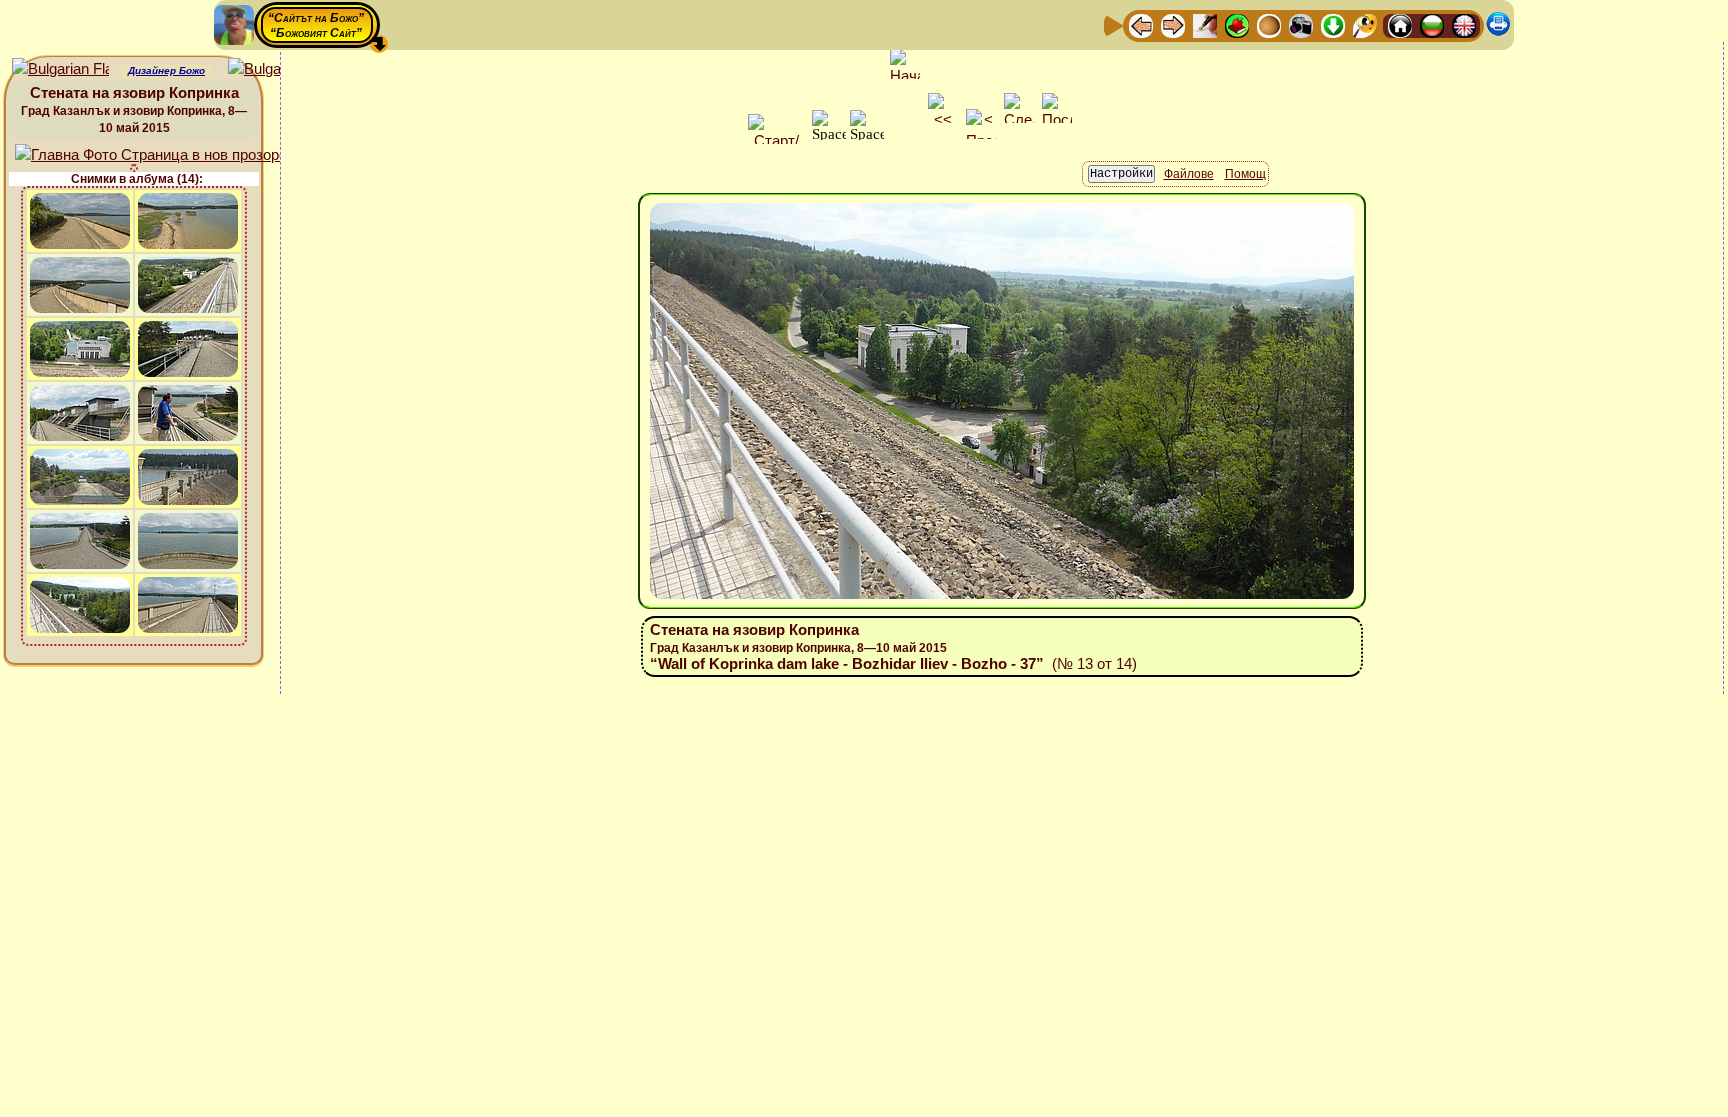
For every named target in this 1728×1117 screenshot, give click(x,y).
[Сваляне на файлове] (1333, 24)
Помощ (1245, 174)
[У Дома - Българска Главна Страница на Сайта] (1432, 24)
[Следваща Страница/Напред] (1173, 24)
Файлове (1189, 174)
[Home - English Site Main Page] (1464, 24)
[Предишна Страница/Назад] (1141, 24)
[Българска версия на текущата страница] (276, 69)
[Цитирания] (1237, 24)
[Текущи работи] (1269, 24)
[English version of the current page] (60, 69)
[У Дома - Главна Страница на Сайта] (1400, 24)
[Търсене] (1365, 24)
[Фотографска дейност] (1301, 24)
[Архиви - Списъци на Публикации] (1205, 24)
